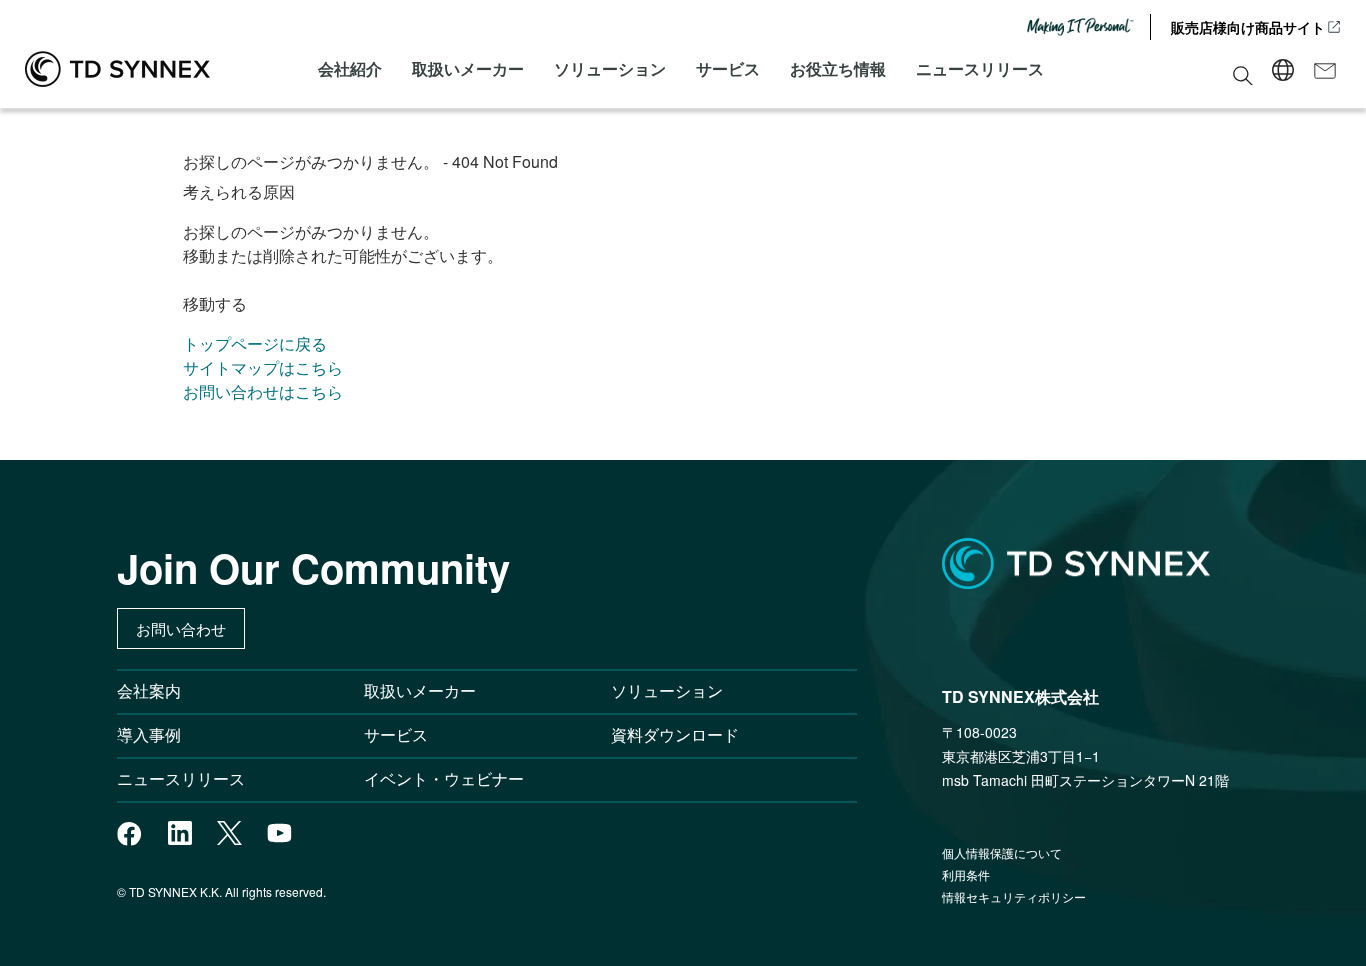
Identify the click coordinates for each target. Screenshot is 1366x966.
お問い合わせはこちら (263, 391)
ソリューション (610, 68)
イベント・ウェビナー (444, 778)
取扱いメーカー (468, 68)
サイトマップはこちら (263, 367)
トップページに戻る (255, 343)
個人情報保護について (1002, 852)
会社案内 (149, 690)
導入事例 (149, 734)
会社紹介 (350, 68)
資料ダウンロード (675, 734)
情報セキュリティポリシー (1014, 896)
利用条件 (966, 874)
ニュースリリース (980, 68)
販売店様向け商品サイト (1248, 27)
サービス (728, 68)
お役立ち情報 (838, 68)
